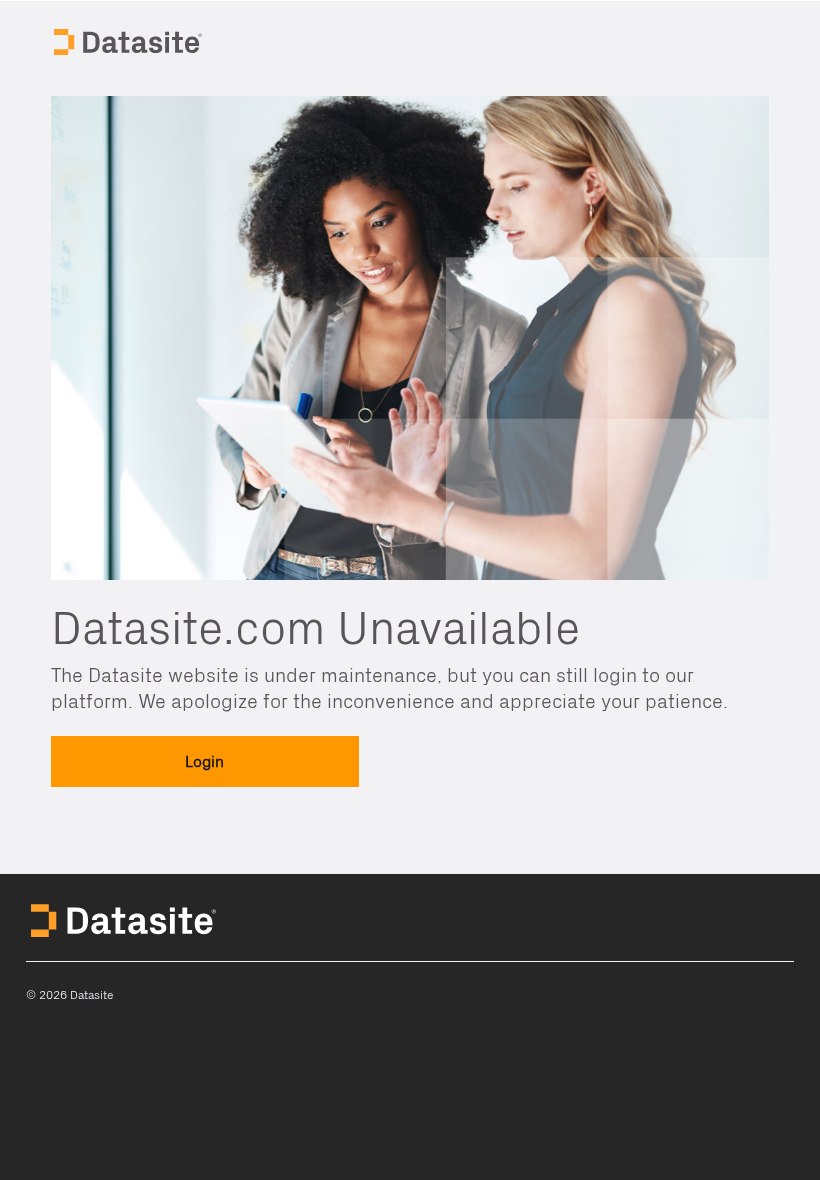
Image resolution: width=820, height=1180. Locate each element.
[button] (205, 761)
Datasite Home (130, 40)
